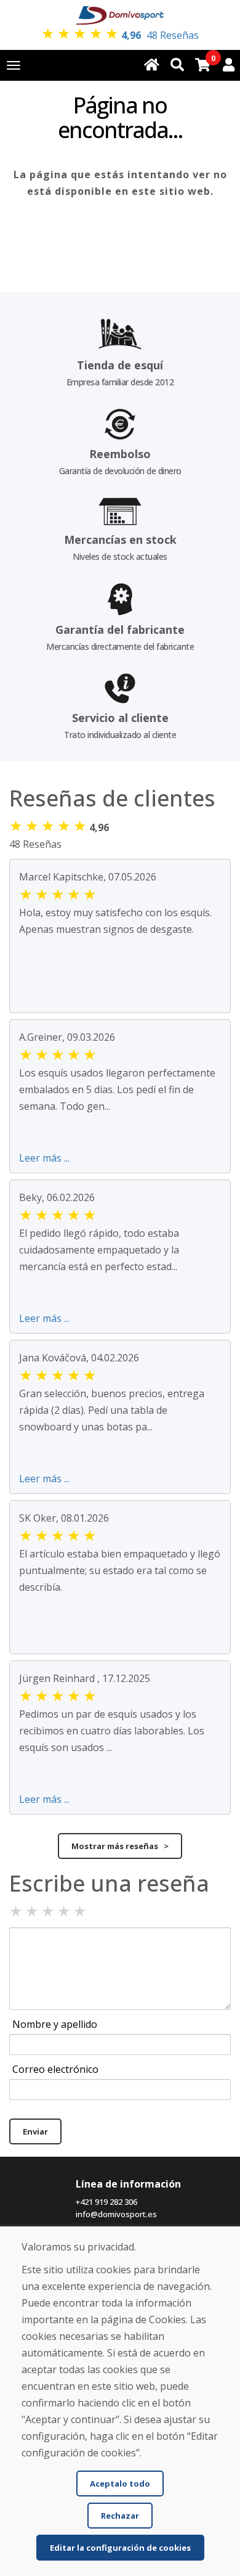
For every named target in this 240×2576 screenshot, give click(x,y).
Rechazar (120, 2516)
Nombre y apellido (55, 2024)
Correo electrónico (55, 2069)
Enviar (35, 2131)
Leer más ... (44, 1158)
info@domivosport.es (116, 2214)
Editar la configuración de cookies (120, 2548)
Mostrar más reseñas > (120, 1846)
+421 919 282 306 (106, 2202)
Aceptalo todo (120, 2484)
